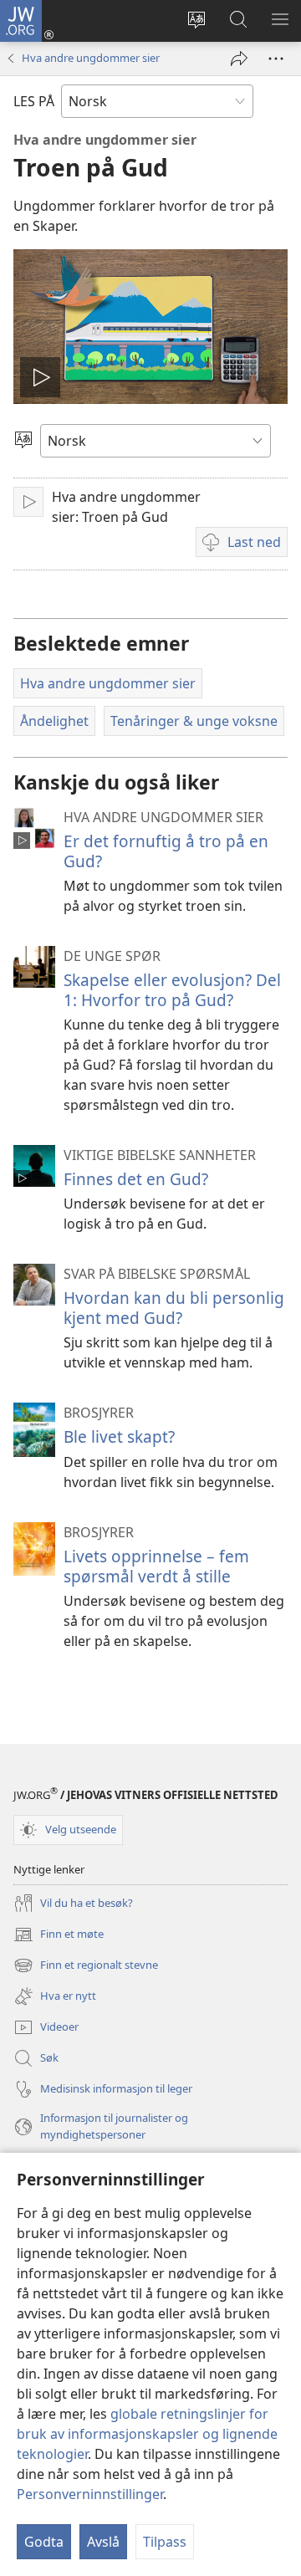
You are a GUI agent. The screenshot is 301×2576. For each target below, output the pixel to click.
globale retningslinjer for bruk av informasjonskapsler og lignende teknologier (147, 2434)
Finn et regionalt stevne (86, 1966)
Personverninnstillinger (90, 2494)
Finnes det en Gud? (136, 1179)
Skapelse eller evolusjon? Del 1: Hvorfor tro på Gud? (172, 990)
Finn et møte (59, 1935)
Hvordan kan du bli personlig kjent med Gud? (174, 1308)
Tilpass (165, 2542)
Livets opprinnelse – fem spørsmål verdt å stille (156, 1566)
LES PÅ (34, 101)
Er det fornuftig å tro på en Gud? (166, 851)
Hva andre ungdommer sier (91, 58)
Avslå (103, 2542)
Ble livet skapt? (119, 1436)
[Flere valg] (276, 59)
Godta (44, 2542)
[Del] (239, 59)
